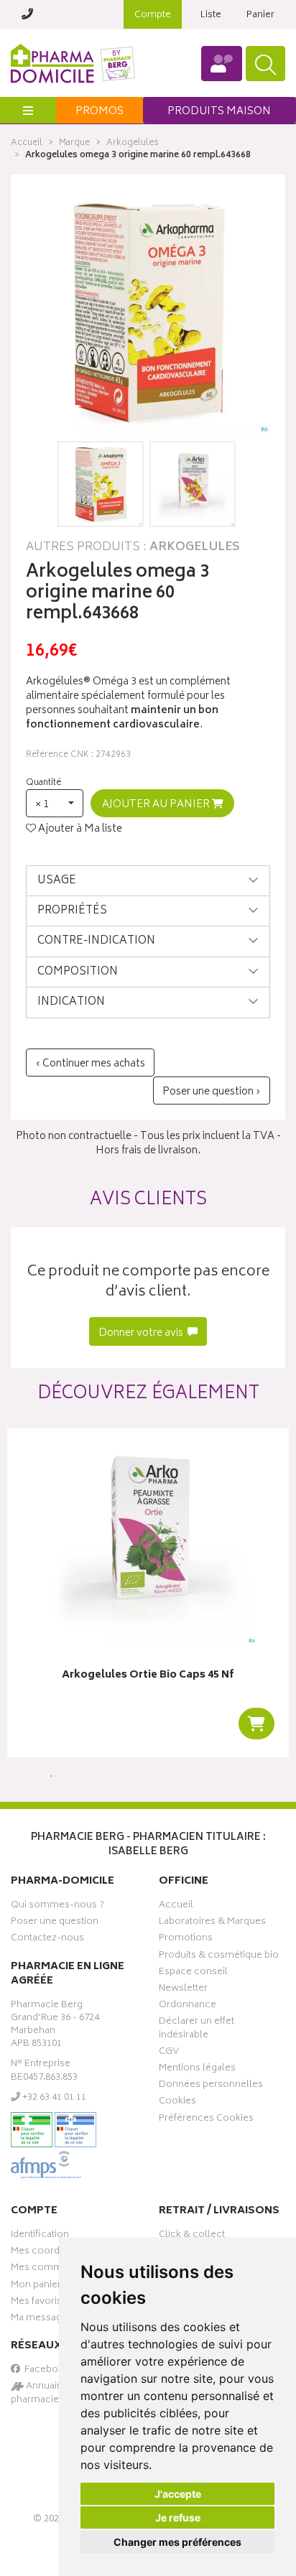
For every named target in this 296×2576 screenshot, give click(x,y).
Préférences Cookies (206, 2120)
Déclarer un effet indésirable (196, 2029)
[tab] (148, 881)
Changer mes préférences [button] (177, 2542)
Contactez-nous (47, 1940)
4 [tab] (116, 1776)
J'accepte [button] (178, 2494)
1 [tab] (51, 1776)
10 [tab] (245, 1776)
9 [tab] (223, 1776)
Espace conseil (193, 1973)
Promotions (186, 1940)
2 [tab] (73, 1776)
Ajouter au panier (157, 805)
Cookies (177, 2103)
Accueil (27, 143)
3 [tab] (94, 1776)
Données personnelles (211, 2086)
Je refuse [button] (178, 2517)
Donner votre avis (142, 1333)
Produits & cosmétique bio (219, 1957)
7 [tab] (180, 1776)
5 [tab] (137, 1776)
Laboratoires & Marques (212, 1923)
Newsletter (183, 1990)
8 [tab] (202, 1776)
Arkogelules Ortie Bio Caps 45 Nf (148, 1676)
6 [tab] (159, 1776)
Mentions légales (197, 2070)
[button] (55, 803)
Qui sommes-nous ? (57, 1907)
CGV (169, 2053)
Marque (74, 143)
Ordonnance (188, 2007)
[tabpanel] (148, 1593)
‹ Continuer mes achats (90, 1064)
